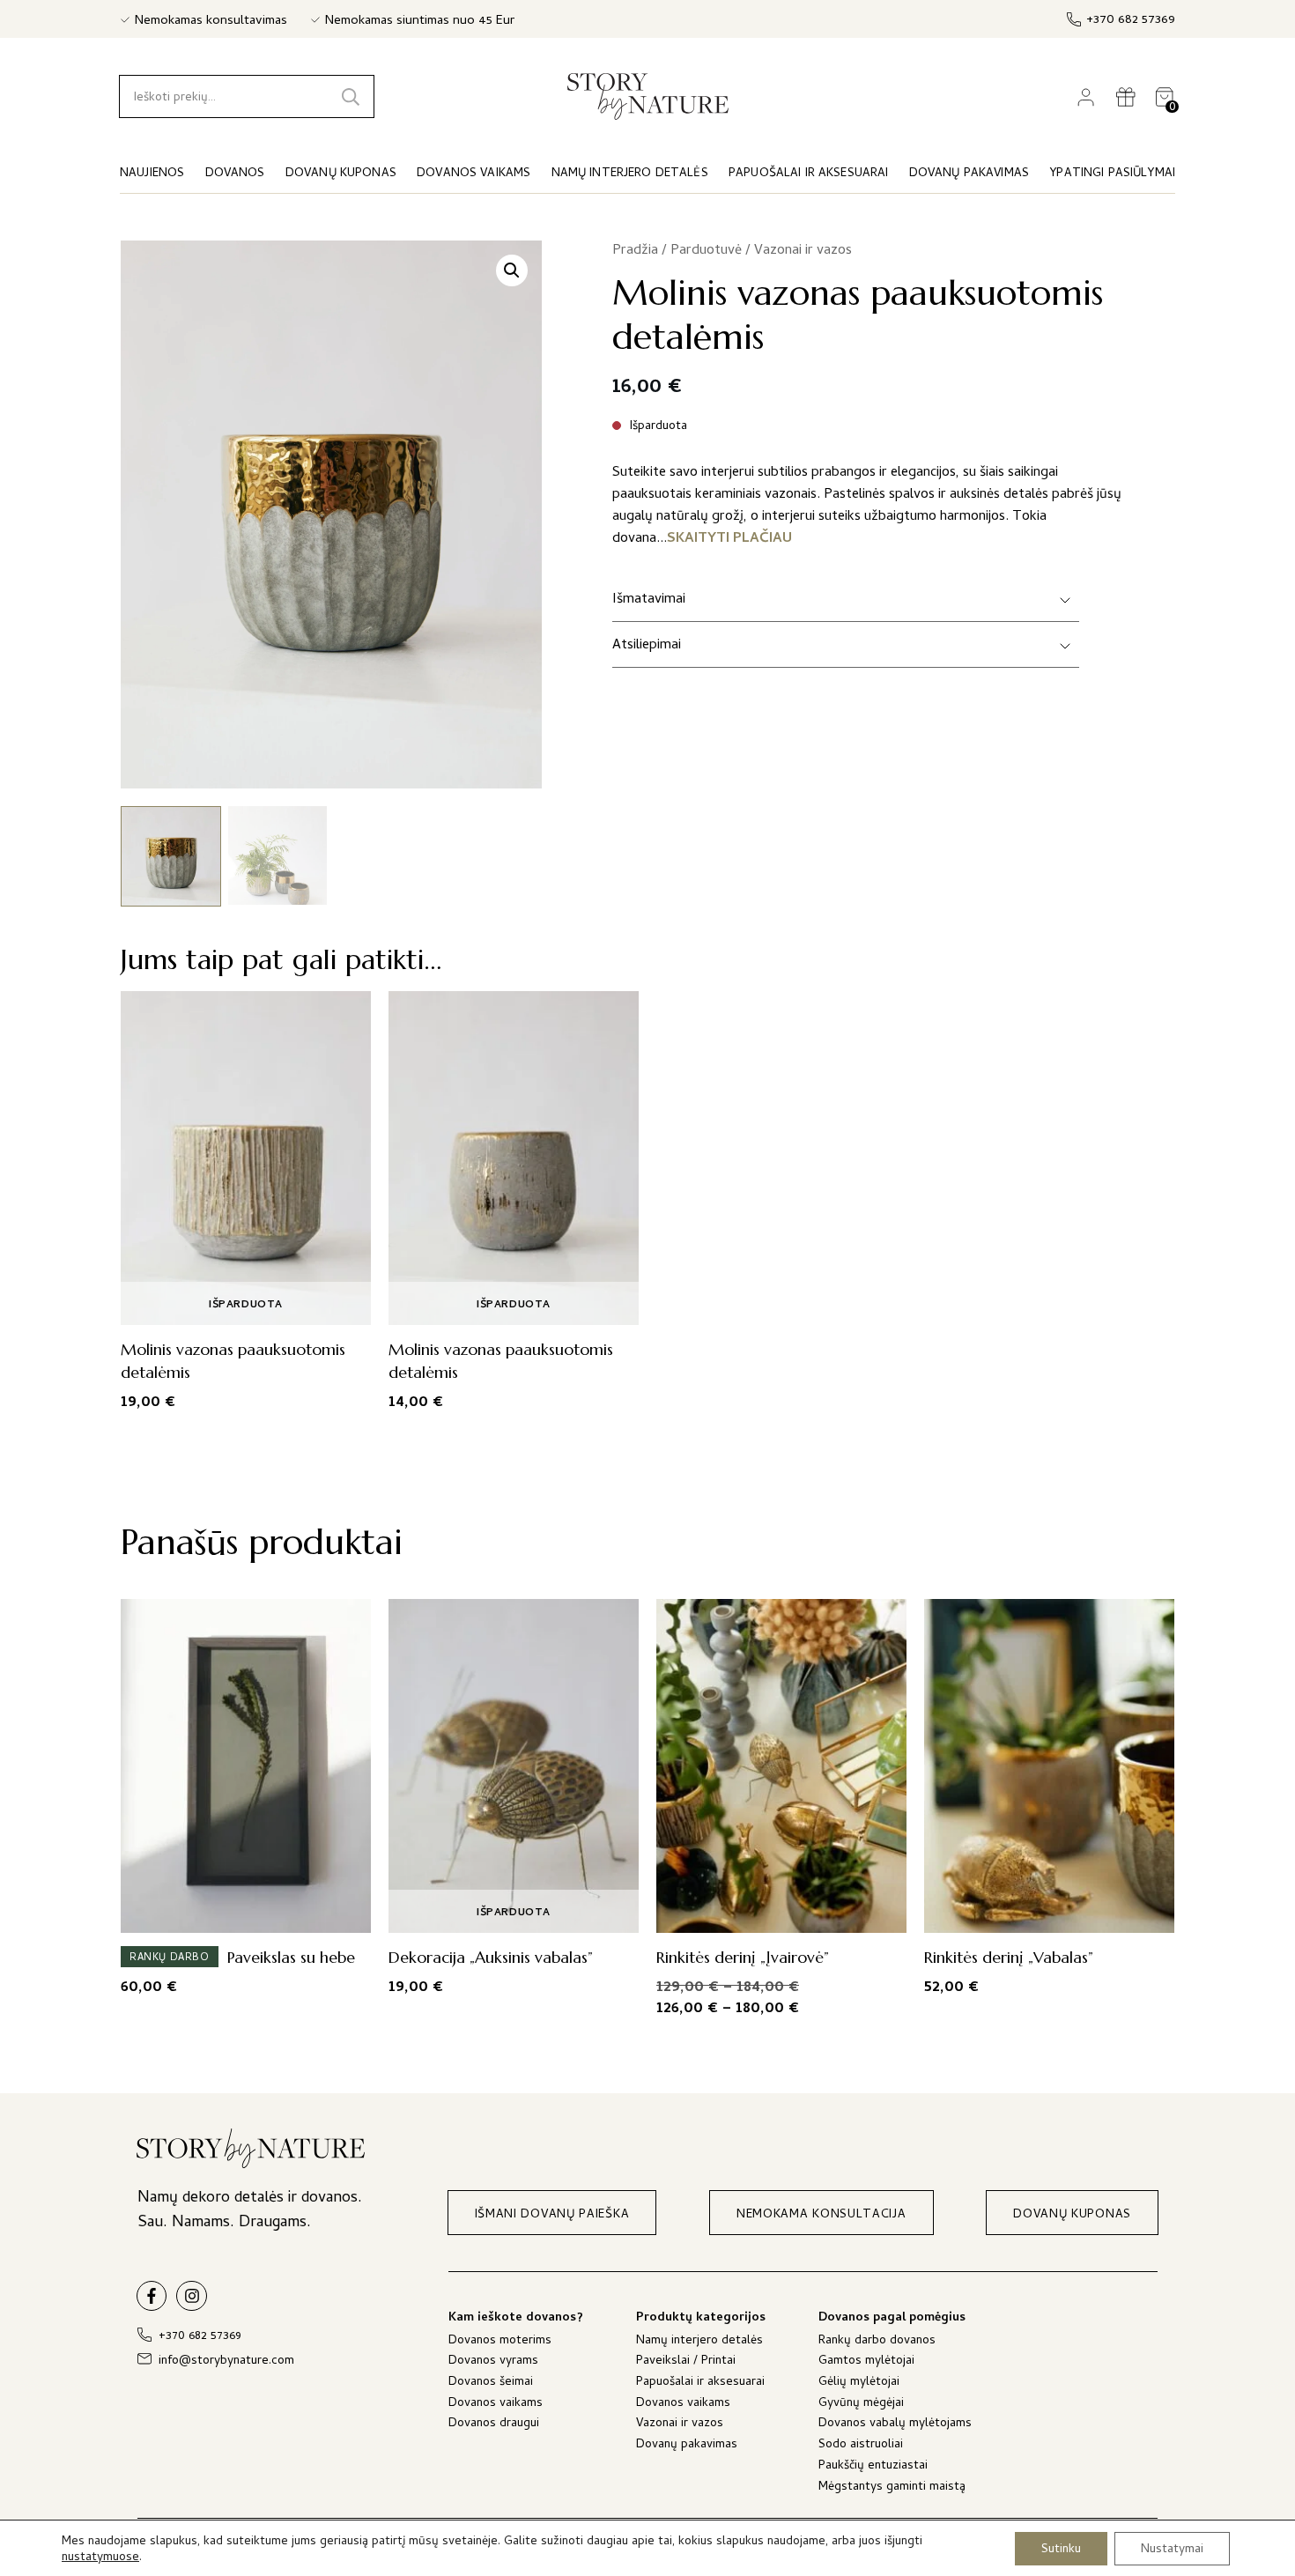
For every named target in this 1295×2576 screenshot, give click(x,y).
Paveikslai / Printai (686, 2362)
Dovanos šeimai (491, 2384)
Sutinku (1061, 2549)
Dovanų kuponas (341, 174)
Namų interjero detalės (699, 2342)
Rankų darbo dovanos (877, 2342)
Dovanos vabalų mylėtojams (895, 2425)
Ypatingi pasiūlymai (1112, 174)
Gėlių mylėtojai (859, 2384)
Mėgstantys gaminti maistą (892, 2488)
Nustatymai (1172, 2549)
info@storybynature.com (226, 2361)
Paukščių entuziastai (873, 2467)
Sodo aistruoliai (861, 2446)
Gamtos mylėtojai (866, 2362)
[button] (512, 270)
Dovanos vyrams (493, 2362)
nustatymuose (100, 2558)
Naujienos (152, 174)
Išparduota (246, 1306)
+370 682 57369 (1131, 21)
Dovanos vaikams (496, 2405)
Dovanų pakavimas (687, 2446)
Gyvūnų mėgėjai (861, 2405)
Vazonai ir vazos (803, 251)
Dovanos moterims (500, 2342)
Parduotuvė (706, 251)
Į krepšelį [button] (240, 1913)
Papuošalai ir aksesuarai (700, 2384)
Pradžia (635, 251)
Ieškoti (351, 96)
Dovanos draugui (494, 2425)
